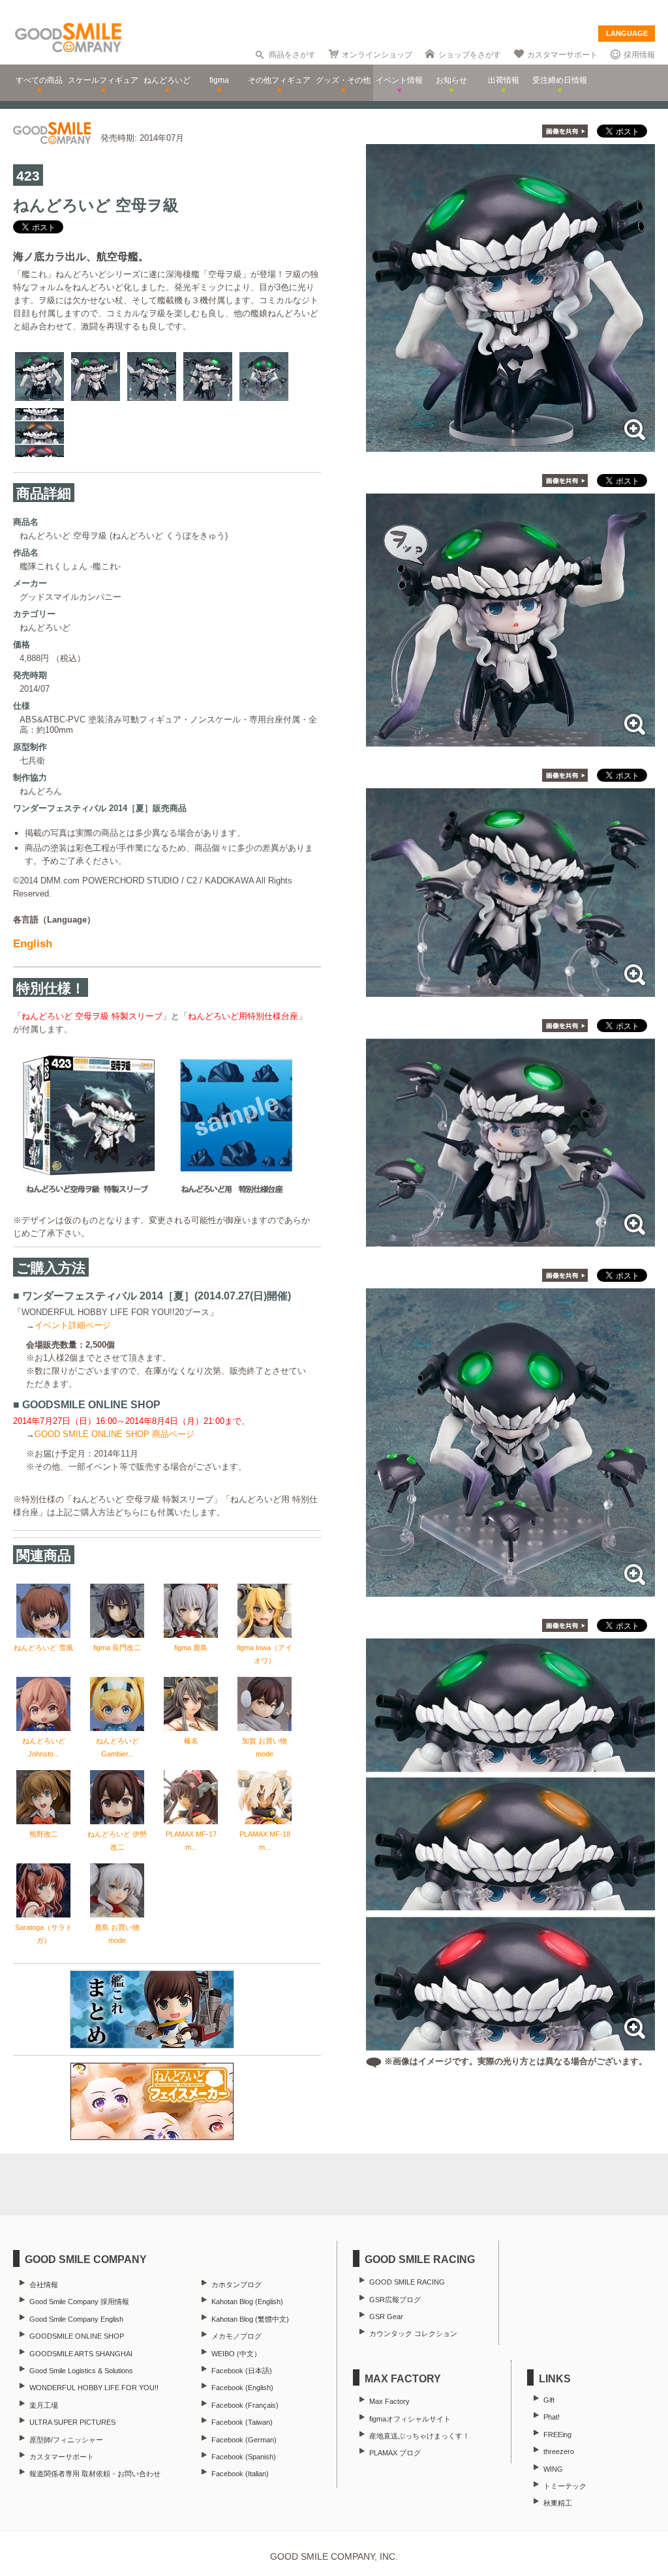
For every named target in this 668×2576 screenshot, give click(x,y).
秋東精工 (558, 2503)
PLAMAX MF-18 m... (265, 1841)
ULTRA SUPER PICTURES (72, 2422)
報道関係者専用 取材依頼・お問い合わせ (95, 2474)
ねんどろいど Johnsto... (44, 1747)
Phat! (552, 2417)
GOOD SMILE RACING (407, 2282)
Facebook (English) (242, 2388)
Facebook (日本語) (242, 2371)
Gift (549, 2400)
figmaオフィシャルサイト (410, 2419)
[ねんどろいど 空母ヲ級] (510, 445)
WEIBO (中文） (236, 2354)
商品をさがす (292, 55)
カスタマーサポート (562, 55)
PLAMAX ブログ (395, 2453)
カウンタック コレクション (413, 2333)
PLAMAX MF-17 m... (191, 1841)
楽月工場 (44, 2405)
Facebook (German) (244, 2440)
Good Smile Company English (76, 2319)
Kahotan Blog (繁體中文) (250, 2319)
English (33, 944)
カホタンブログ (236, 2285)
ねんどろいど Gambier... (117, 1747)
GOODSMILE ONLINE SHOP (77, 2336)
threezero (559, 2451)
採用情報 (639, 55)
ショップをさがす (470, 55)
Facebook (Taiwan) (242, 2422)
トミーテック (565, 2486)
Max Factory (389, 2401)
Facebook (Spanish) (244, 2457)
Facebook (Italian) (240, 2474)
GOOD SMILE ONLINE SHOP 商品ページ (114, 1434)
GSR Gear (386, 2317)
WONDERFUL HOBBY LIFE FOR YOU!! (94, 2388)
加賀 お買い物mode (265, 1747)
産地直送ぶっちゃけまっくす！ (419, 2436)
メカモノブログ (236, 2336)
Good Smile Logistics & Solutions (81, 2371)
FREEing (557, 2435)
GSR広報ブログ (395, 2300)
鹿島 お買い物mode (117, 1934)
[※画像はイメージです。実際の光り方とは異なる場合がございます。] (510, 2044)
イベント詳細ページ (73, 1325)
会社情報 (44, 2285)
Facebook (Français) (245, 2405)
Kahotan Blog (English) (247, 2302)
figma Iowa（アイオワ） (265, 1654)
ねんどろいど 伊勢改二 (117, 1841)
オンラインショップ (377, 55)
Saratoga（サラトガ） (44, 1934)
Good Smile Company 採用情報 (79, 2302)
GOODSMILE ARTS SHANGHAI (81, 2354)
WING (553, 2469)
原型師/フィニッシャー (66, 2440)
